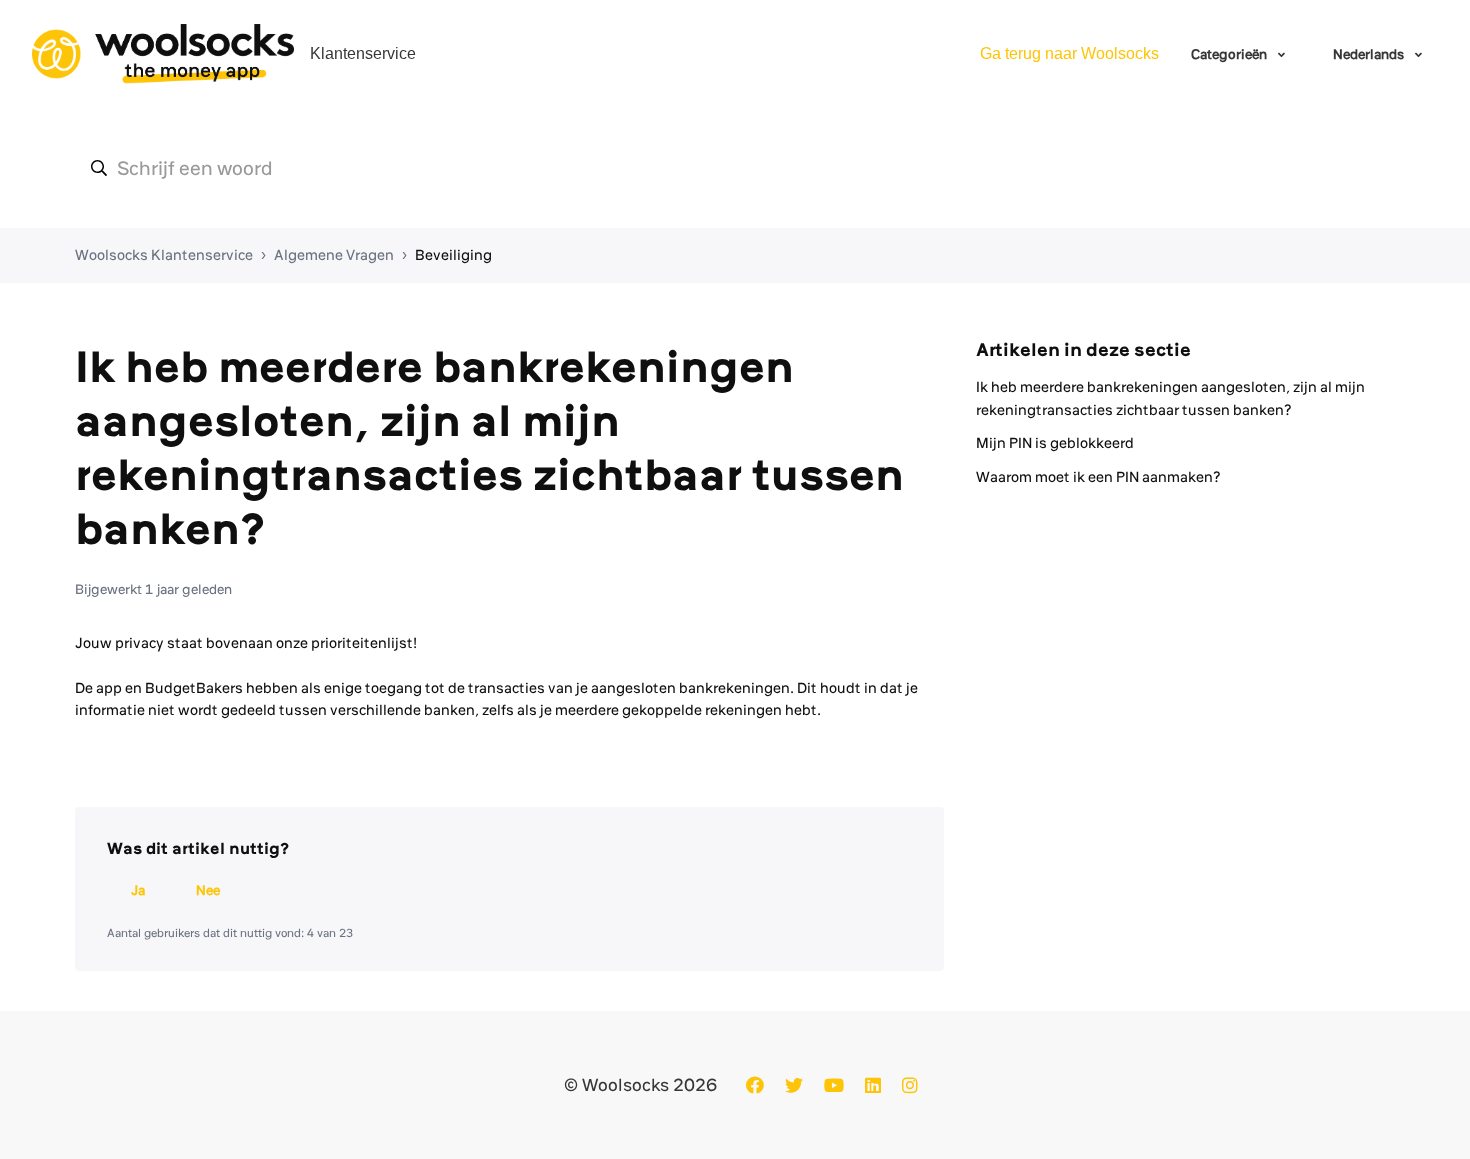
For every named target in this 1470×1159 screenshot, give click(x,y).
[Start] (163, 54)
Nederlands (1370, 54)
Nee (208, 890)
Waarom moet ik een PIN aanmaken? (1098, 477)
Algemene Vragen (334, 255)
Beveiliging (453, 255)
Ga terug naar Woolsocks (1069, 53)
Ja (138, 890)
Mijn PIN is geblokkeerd (1055, 443)
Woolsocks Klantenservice (164, 255)
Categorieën (1230, 54)
